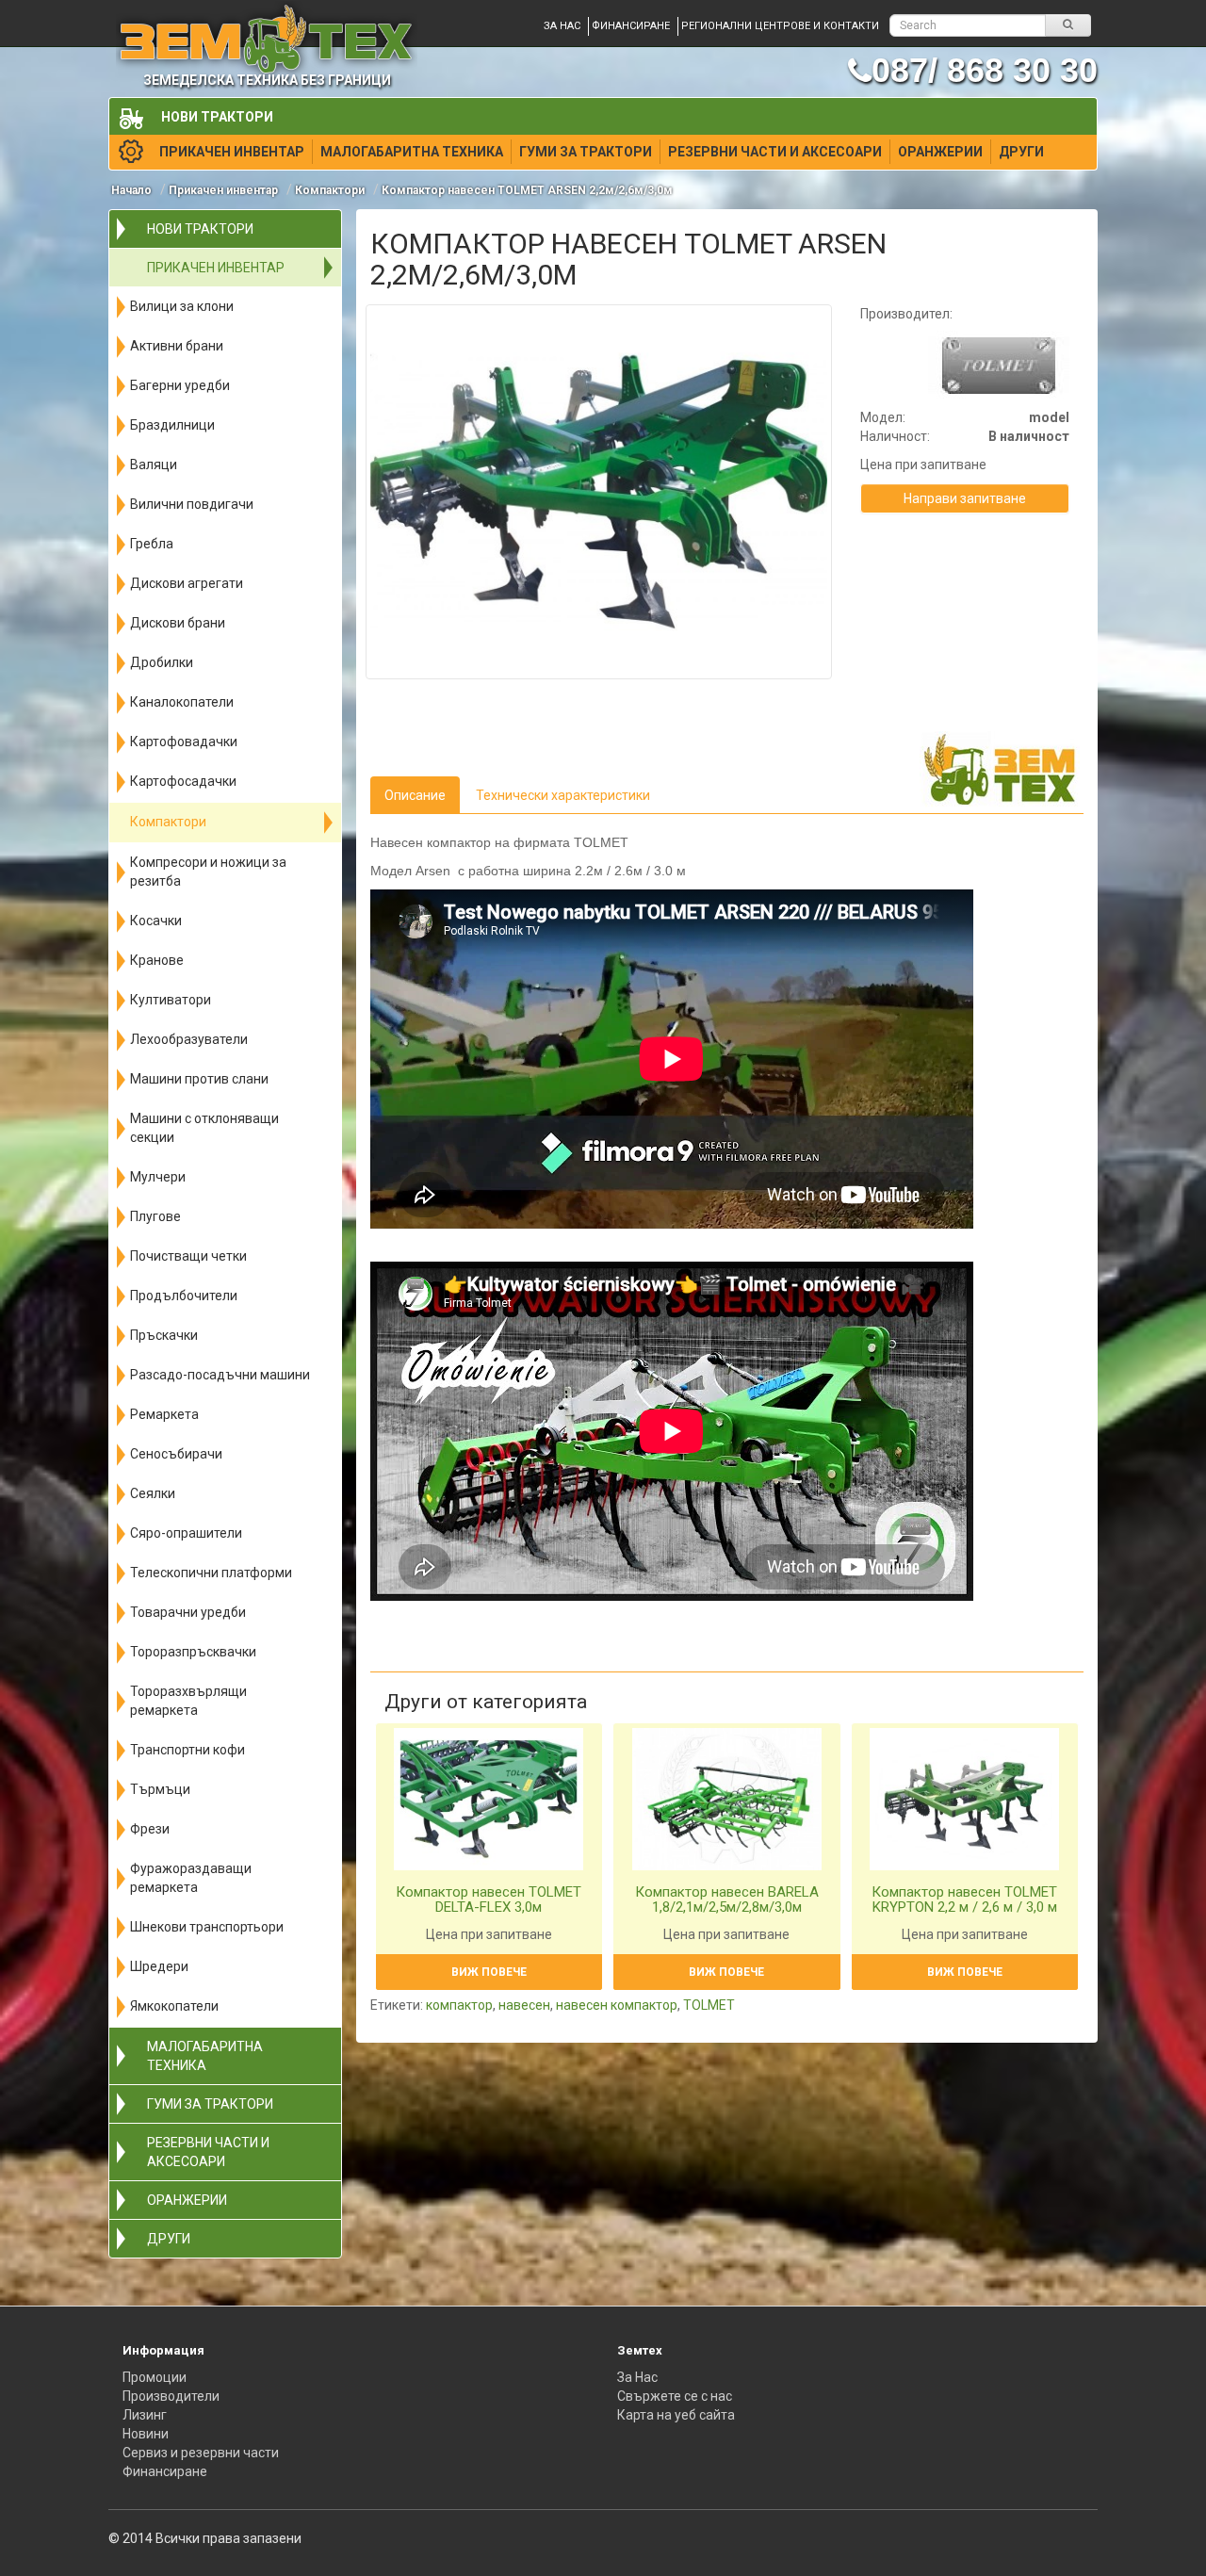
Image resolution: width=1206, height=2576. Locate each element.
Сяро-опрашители (186, 1533)
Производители (171, 2396)
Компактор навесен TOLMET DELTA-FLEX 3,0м (489, 1900)
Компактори (330, 190)
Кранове (157, 960)
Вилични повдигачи (192, 504)
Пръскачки (164, 1335)
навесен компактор (617, 2005)
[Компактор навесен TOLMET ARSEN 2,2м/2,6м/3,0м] (599, 492)
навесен (524, 2005)
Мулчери (158, 1177)
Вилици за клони (182, 306)
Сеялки (153, 1493)
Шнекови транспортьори (207, 1927)
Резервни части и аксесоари (775, 152)
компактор (459, 2005)
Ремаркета (164, 1414)
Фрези (150, 1829)
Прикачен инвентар (232, 152)
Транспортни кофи (187, 1750)
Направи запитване (965, 498)
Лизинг (145, 2415)
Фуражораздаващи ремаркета (191, 1878)
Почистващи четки (188, 1256)
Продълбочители (184, 1296)
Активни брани (177, 346)
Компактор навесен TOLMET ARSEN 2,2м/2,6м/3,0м (527, 190)
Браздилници (172, 425)
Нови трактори (217, 117)
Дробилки (162, 662)
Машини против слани (199, 1079)
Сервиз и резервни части (201, 2453)
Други (1021, 152)
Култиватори (171, 1000)
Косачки (156, 921)
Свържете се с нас (675, 2396)
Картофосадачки (183, 781)
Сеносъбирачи (176, 1454)
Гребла (152, 544)
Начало (131, 190)
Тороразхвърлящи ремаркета (188, 1701)
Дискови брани (178, 623)
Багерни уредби (180, 385)
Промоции (155, 2377)
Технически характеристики (563, 795)
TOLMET (709, 2005)
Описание (415, 795)
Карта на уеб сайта (676, 2415)
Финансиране (631, 26)
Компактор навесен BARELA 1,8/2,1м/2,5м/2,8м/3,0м (727, 1900)
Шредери (159, 1966)
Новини (146, 2434)
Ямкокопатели (174, 2006)
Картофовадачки (184, 742)
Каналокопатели (182, 702)
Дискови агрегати (187, 583)
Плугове (155, 1216)
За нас (562, 26)
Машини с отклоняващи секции (204, 1128)
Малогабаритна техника (412, 152)
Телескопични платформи (211, 1573)
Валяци (154, 465)
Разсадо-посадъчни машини (220, 1375)
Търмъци (160, 1789)
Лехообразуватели (189, 1039)
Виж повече (489, 1972)
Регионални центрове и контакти (780, 26)
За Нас (637, 2377)
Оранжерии (940, 152)
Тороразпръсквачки (193, 1652)
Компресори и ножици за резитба (208, 872)
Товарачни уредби (188, 1612)
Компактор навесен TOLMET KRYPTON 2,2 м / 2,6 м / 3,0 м (964, 1900)
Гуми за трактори (586, 152)
